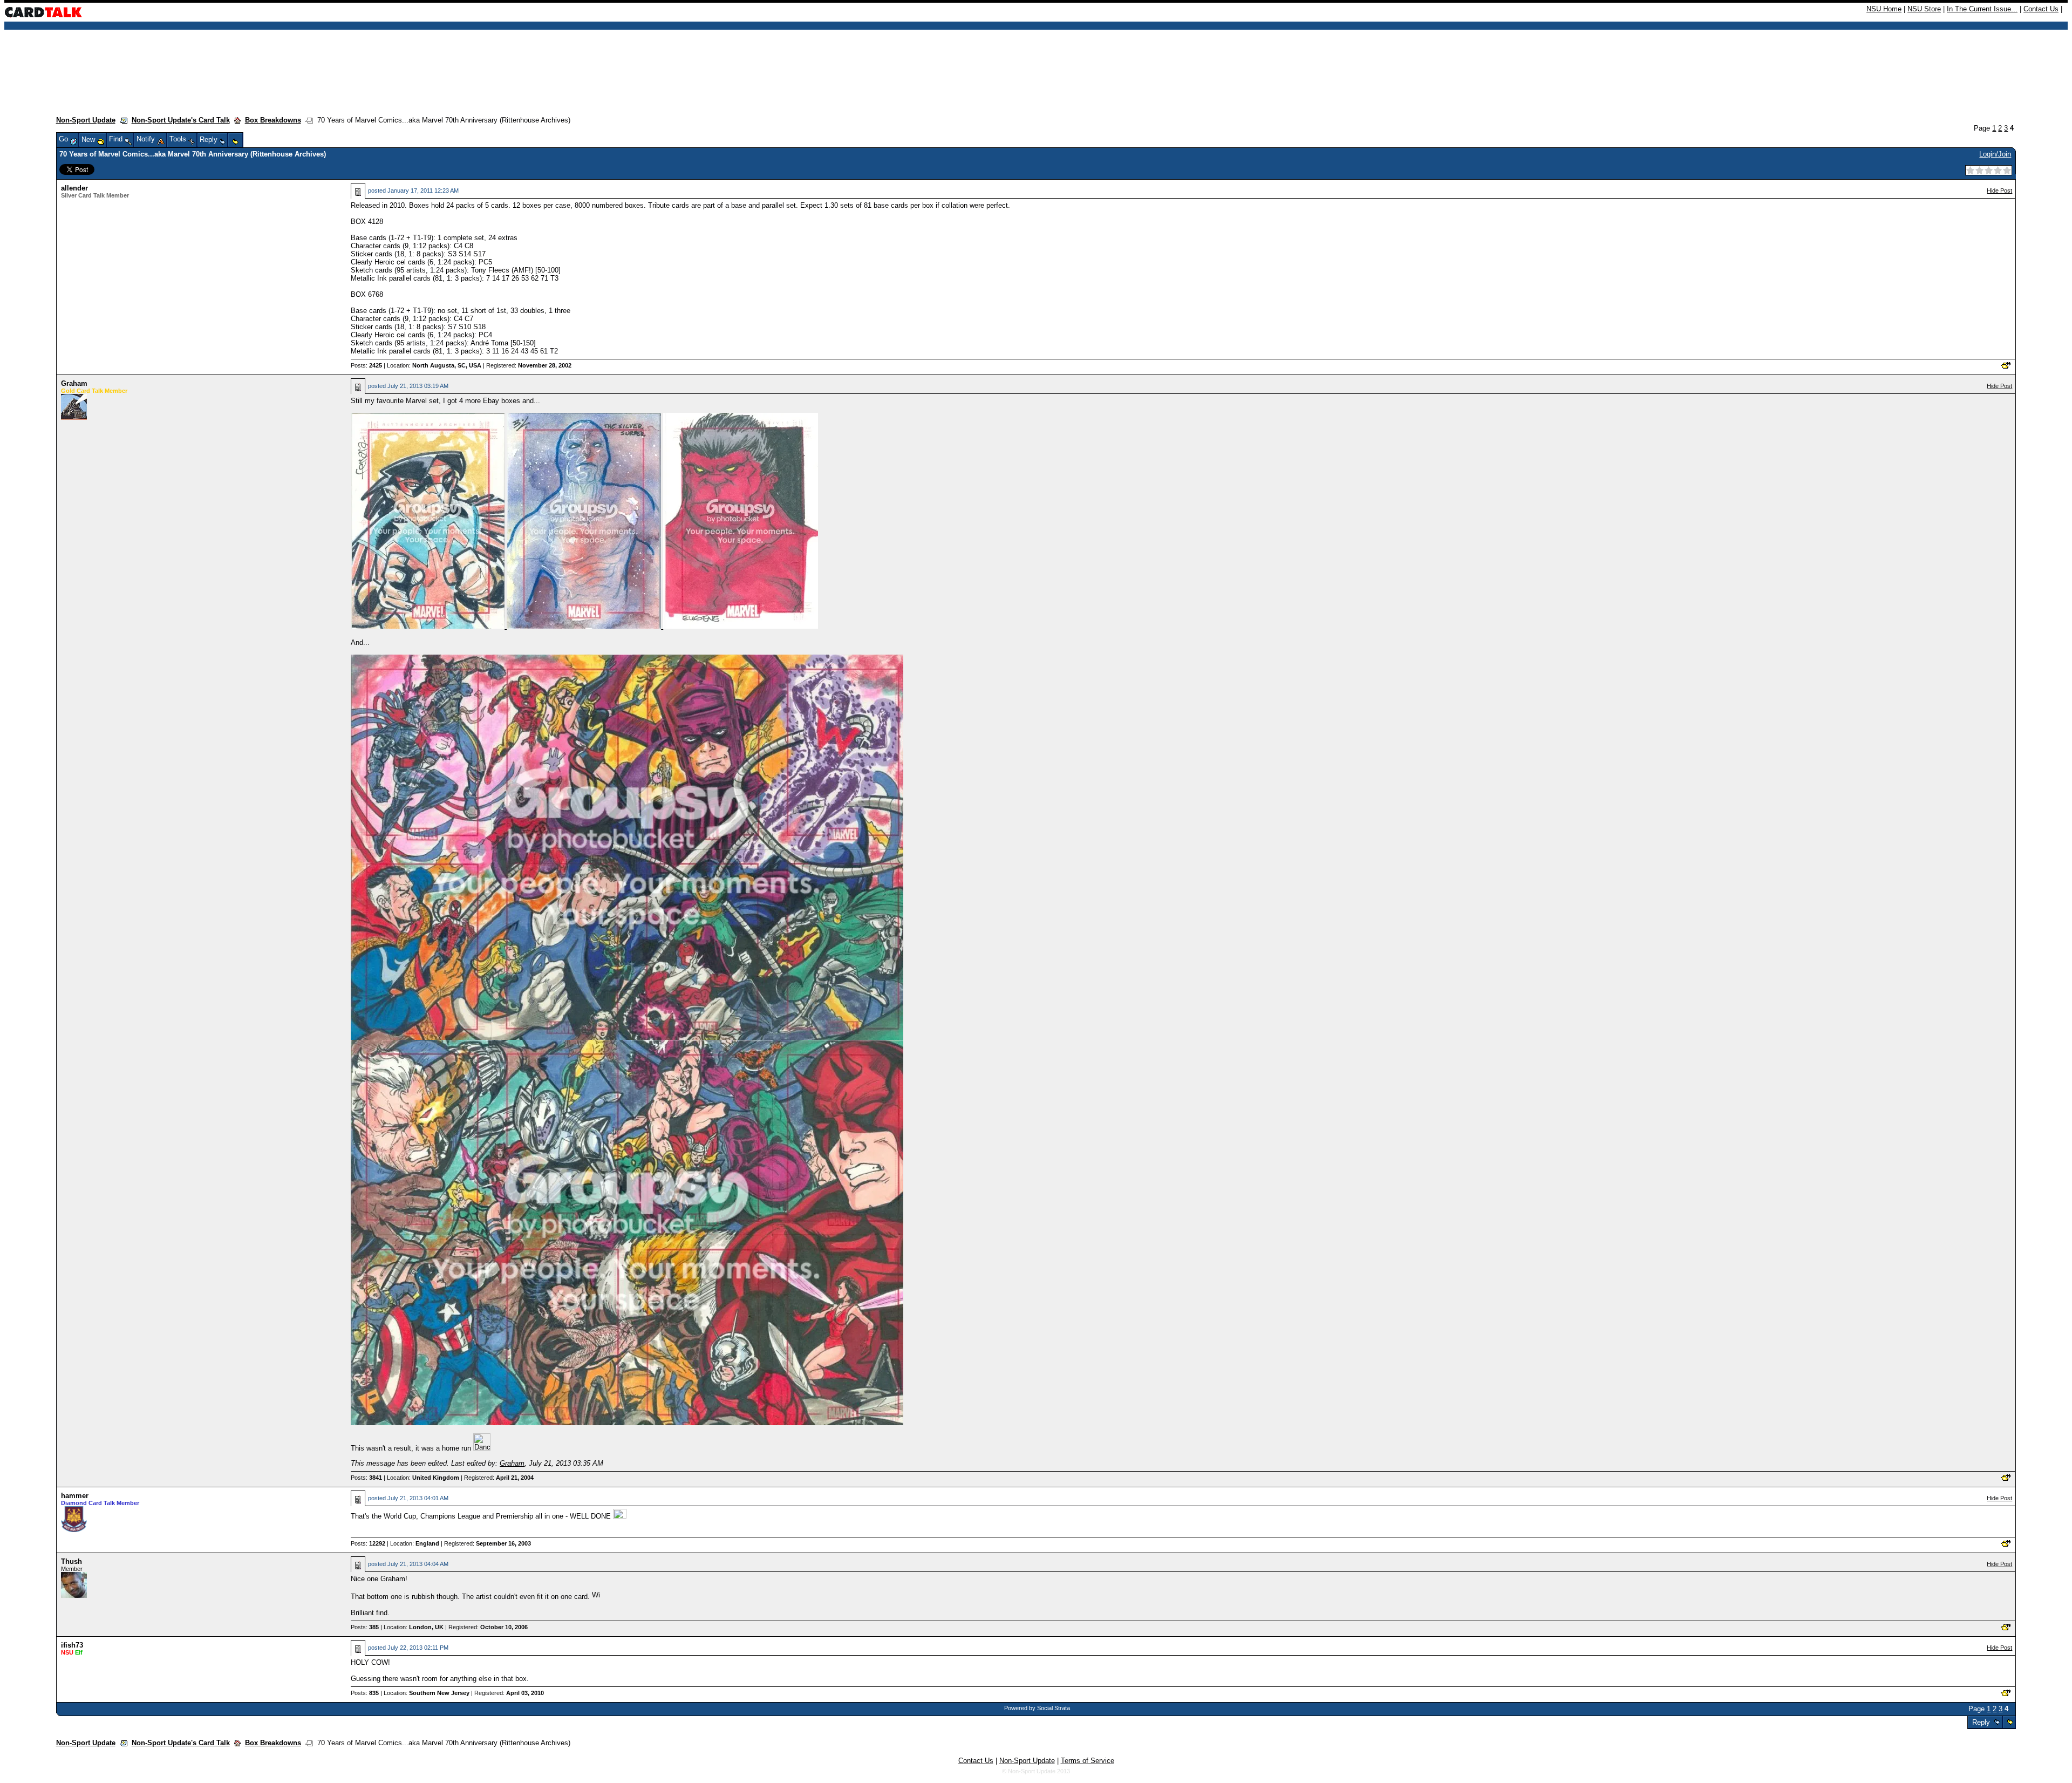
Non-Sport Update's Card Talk (181, 120)
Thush (71, 1561)
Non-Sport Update (86, 120)
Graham (74, 383)
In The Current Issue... (1982, 9)
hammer (75, 1496)
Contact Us (2041, 9)
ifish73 (72, 1645)
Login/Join (1995, 154)
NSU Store (1924, 9)
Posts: (366, 365)
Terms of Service (1088, 1761)
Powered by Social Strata (1037, 1708)
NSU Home (1884, 9)
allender (74, 188)
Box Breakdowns (273, 120)
